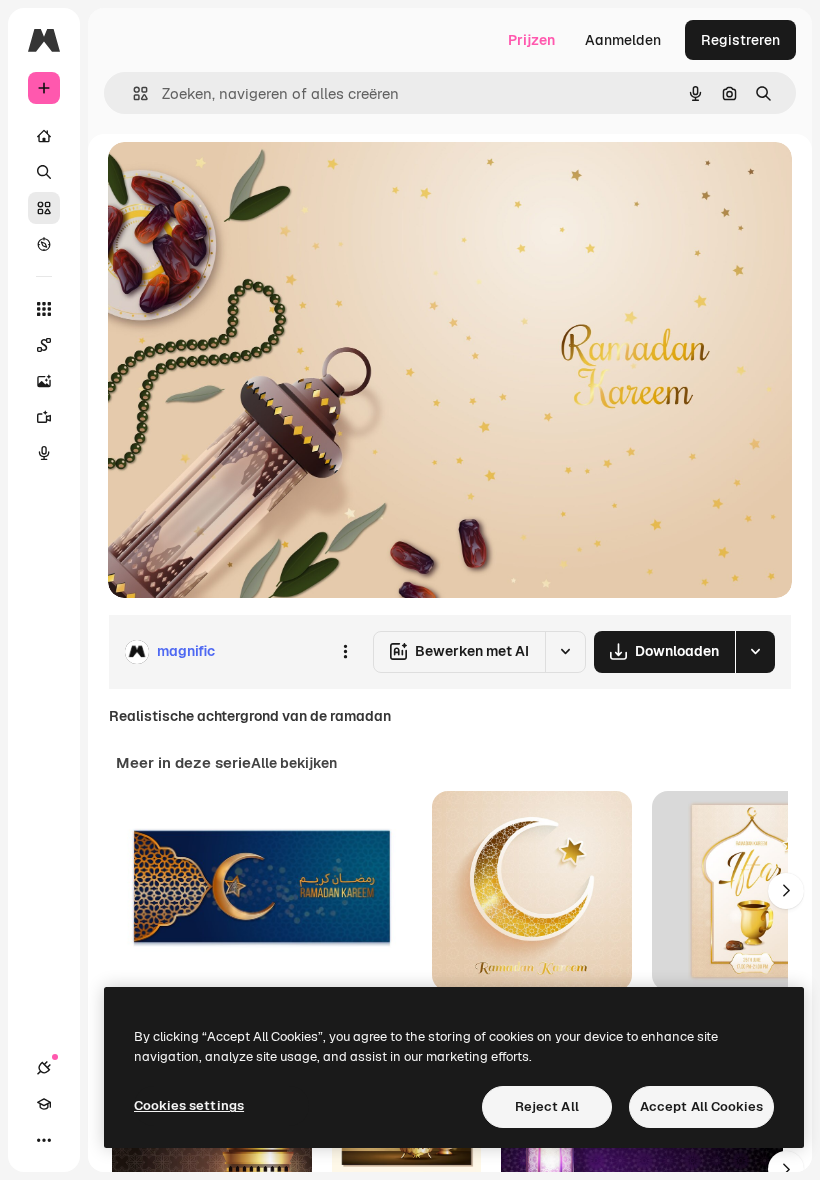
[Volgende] (786, 891)
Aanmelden (623, 40)
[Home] (44, 136)
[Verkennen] (44, 244)
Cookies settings (189, 1105)
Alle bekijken (294, 763)
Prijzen (531, 40)
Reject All (547, 1106)
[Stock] (44, 208)
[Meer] (44, 1140)
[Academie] (44, 1104)
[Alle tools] (44, 309)
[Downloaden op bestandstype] (755, 652)
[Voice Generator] (44, 453)
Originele (239, 179)
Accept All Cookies (701, 1106)
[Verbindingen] (44, 1068)
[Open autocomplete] (132, 93)
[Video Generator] (44, 417)
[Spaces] (44, 345)
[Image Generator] (44, 381)
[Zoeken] (44, 172)
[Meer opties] (345, 652)
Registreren (740, 40)
